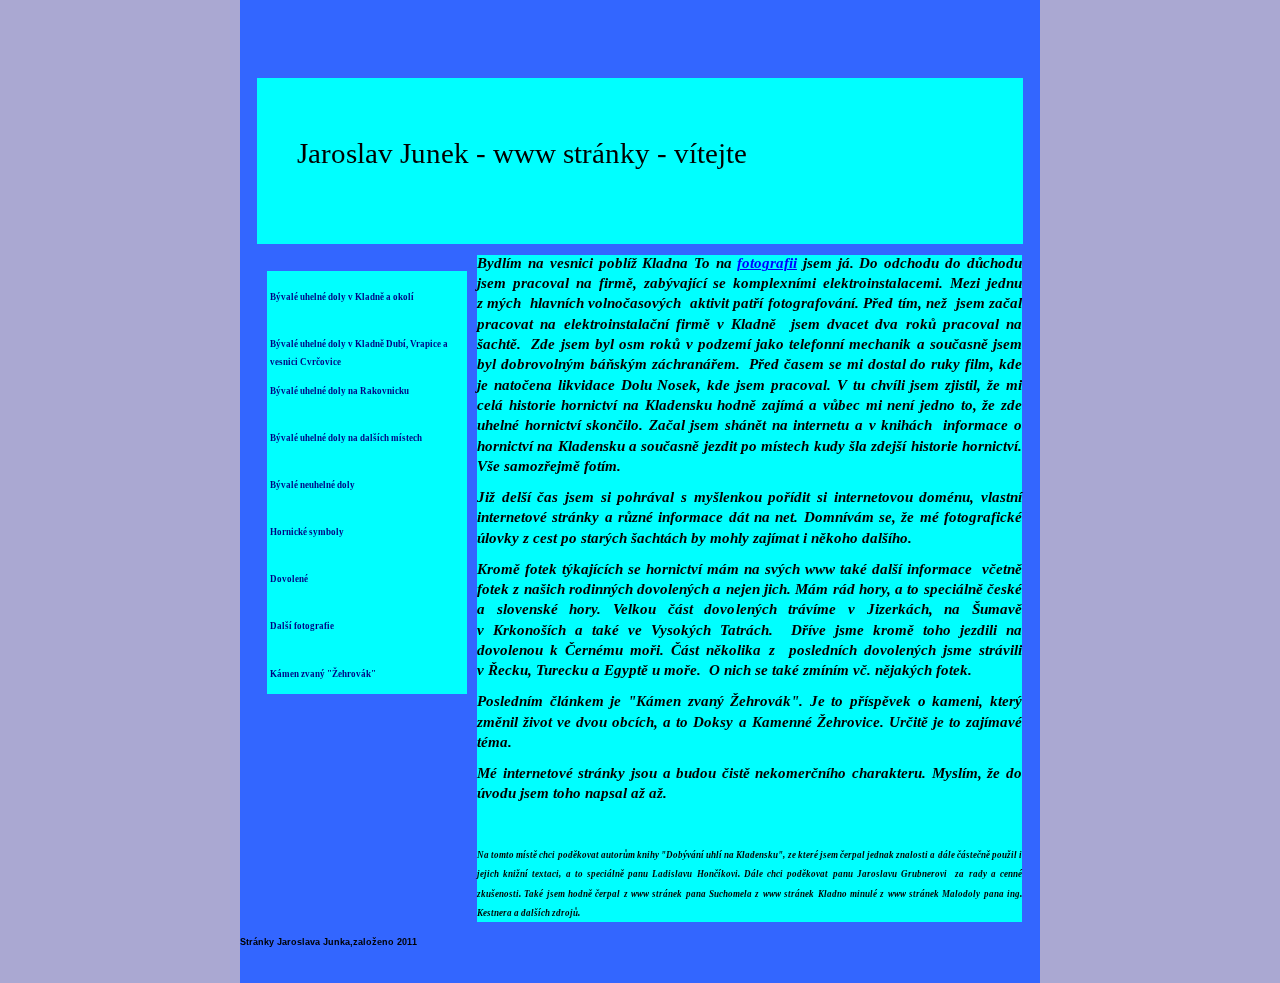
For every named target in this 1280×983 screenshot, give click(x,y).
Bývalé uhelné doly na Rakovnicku (339, 391)
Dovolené (289, 579)
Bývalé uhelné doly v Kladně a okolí (342, 297)
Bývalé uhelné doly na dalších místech (346, 438)
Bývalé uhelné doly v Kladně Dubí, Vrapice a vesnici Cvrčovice (359, 352)
